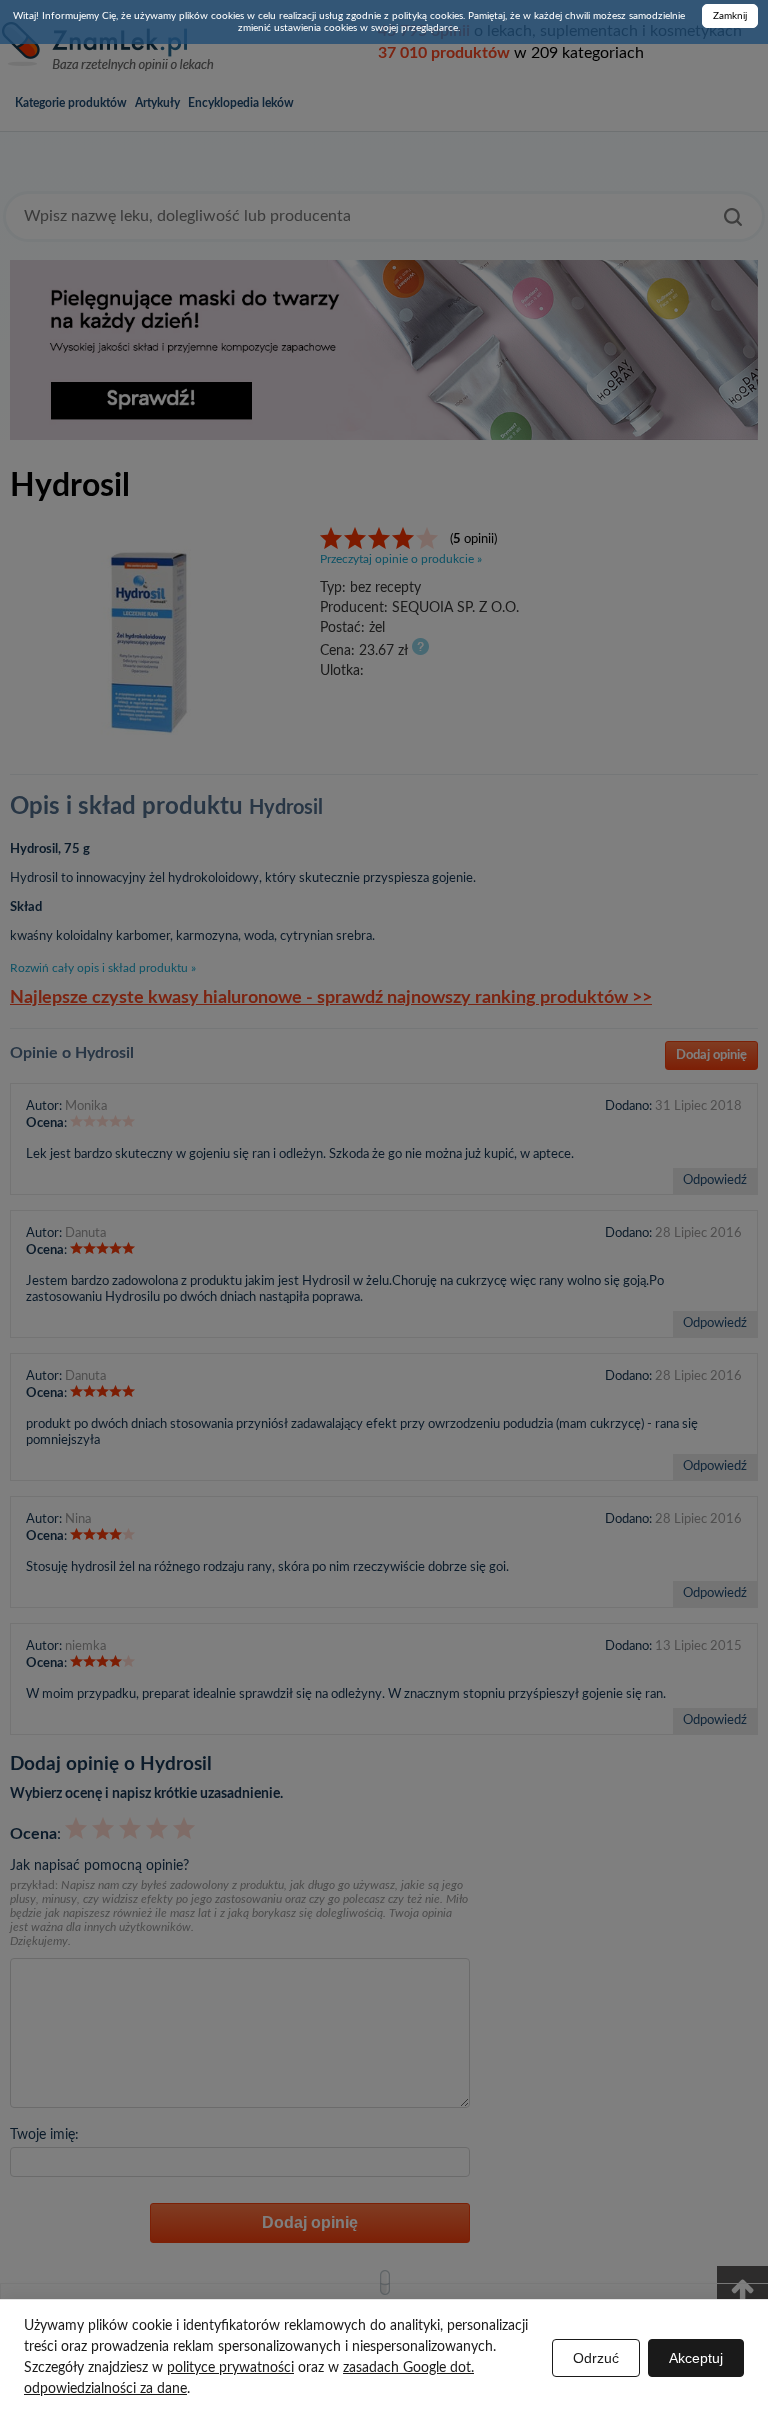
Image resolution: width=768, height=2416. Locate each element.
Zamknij (730, 16)
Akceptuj (696, 2358)
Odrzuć (596, 2358)
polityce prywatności (230, 2368)
